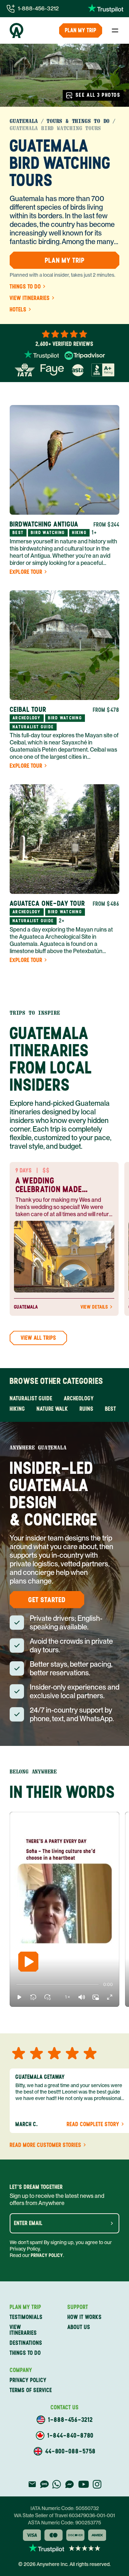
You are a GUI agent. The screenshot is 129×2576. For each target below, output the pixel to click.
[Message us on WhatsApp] (57, 2484)
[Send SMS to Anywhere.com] (44, 2484)
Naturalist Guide (31, 1398)
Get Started (47, 1600)
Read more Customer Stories (46, 2145)
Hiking (17, 1409)
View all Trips (39, 1338)
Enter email (28, 2223)
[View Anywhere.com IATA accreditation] (25, 370)
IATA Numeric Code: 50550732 (65, 2508)
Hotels (18, 310)
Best (111, 1409)
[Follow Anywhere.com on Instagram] (97, 2484)
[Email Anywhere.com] (32, 2484)
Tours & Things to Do (78, 121)
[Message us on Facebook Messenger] (70, 2484)
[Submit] (112, 2223)
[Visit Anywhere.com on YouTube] (83, 2484)
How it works (85, 2317)
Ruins (87, 1409)
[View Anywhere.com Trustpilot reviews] (106, 9)
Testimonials (26, 2317)
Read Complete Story (93, 2124)
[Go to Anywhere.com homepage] (16, 30)
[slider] (16, 1985)
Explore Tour (26, 572)
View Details (94, 1307)
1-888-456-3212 (38, 8)
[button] (19, 1997)
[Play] (28, 1962)
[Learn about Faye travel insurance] (52, 370)
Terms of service (31, 2390)
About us (79, 2327)
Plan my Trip (81, 30)
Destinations (26, 2343)
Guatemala (24, 121)
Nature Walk (52, 1409)
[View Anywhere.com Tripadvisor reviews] (85, 356)
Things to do (25, 287)
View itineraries (30, 298)
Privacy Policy (47, 2255)
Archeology (79, 1398)
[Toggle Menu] (115, 30)
